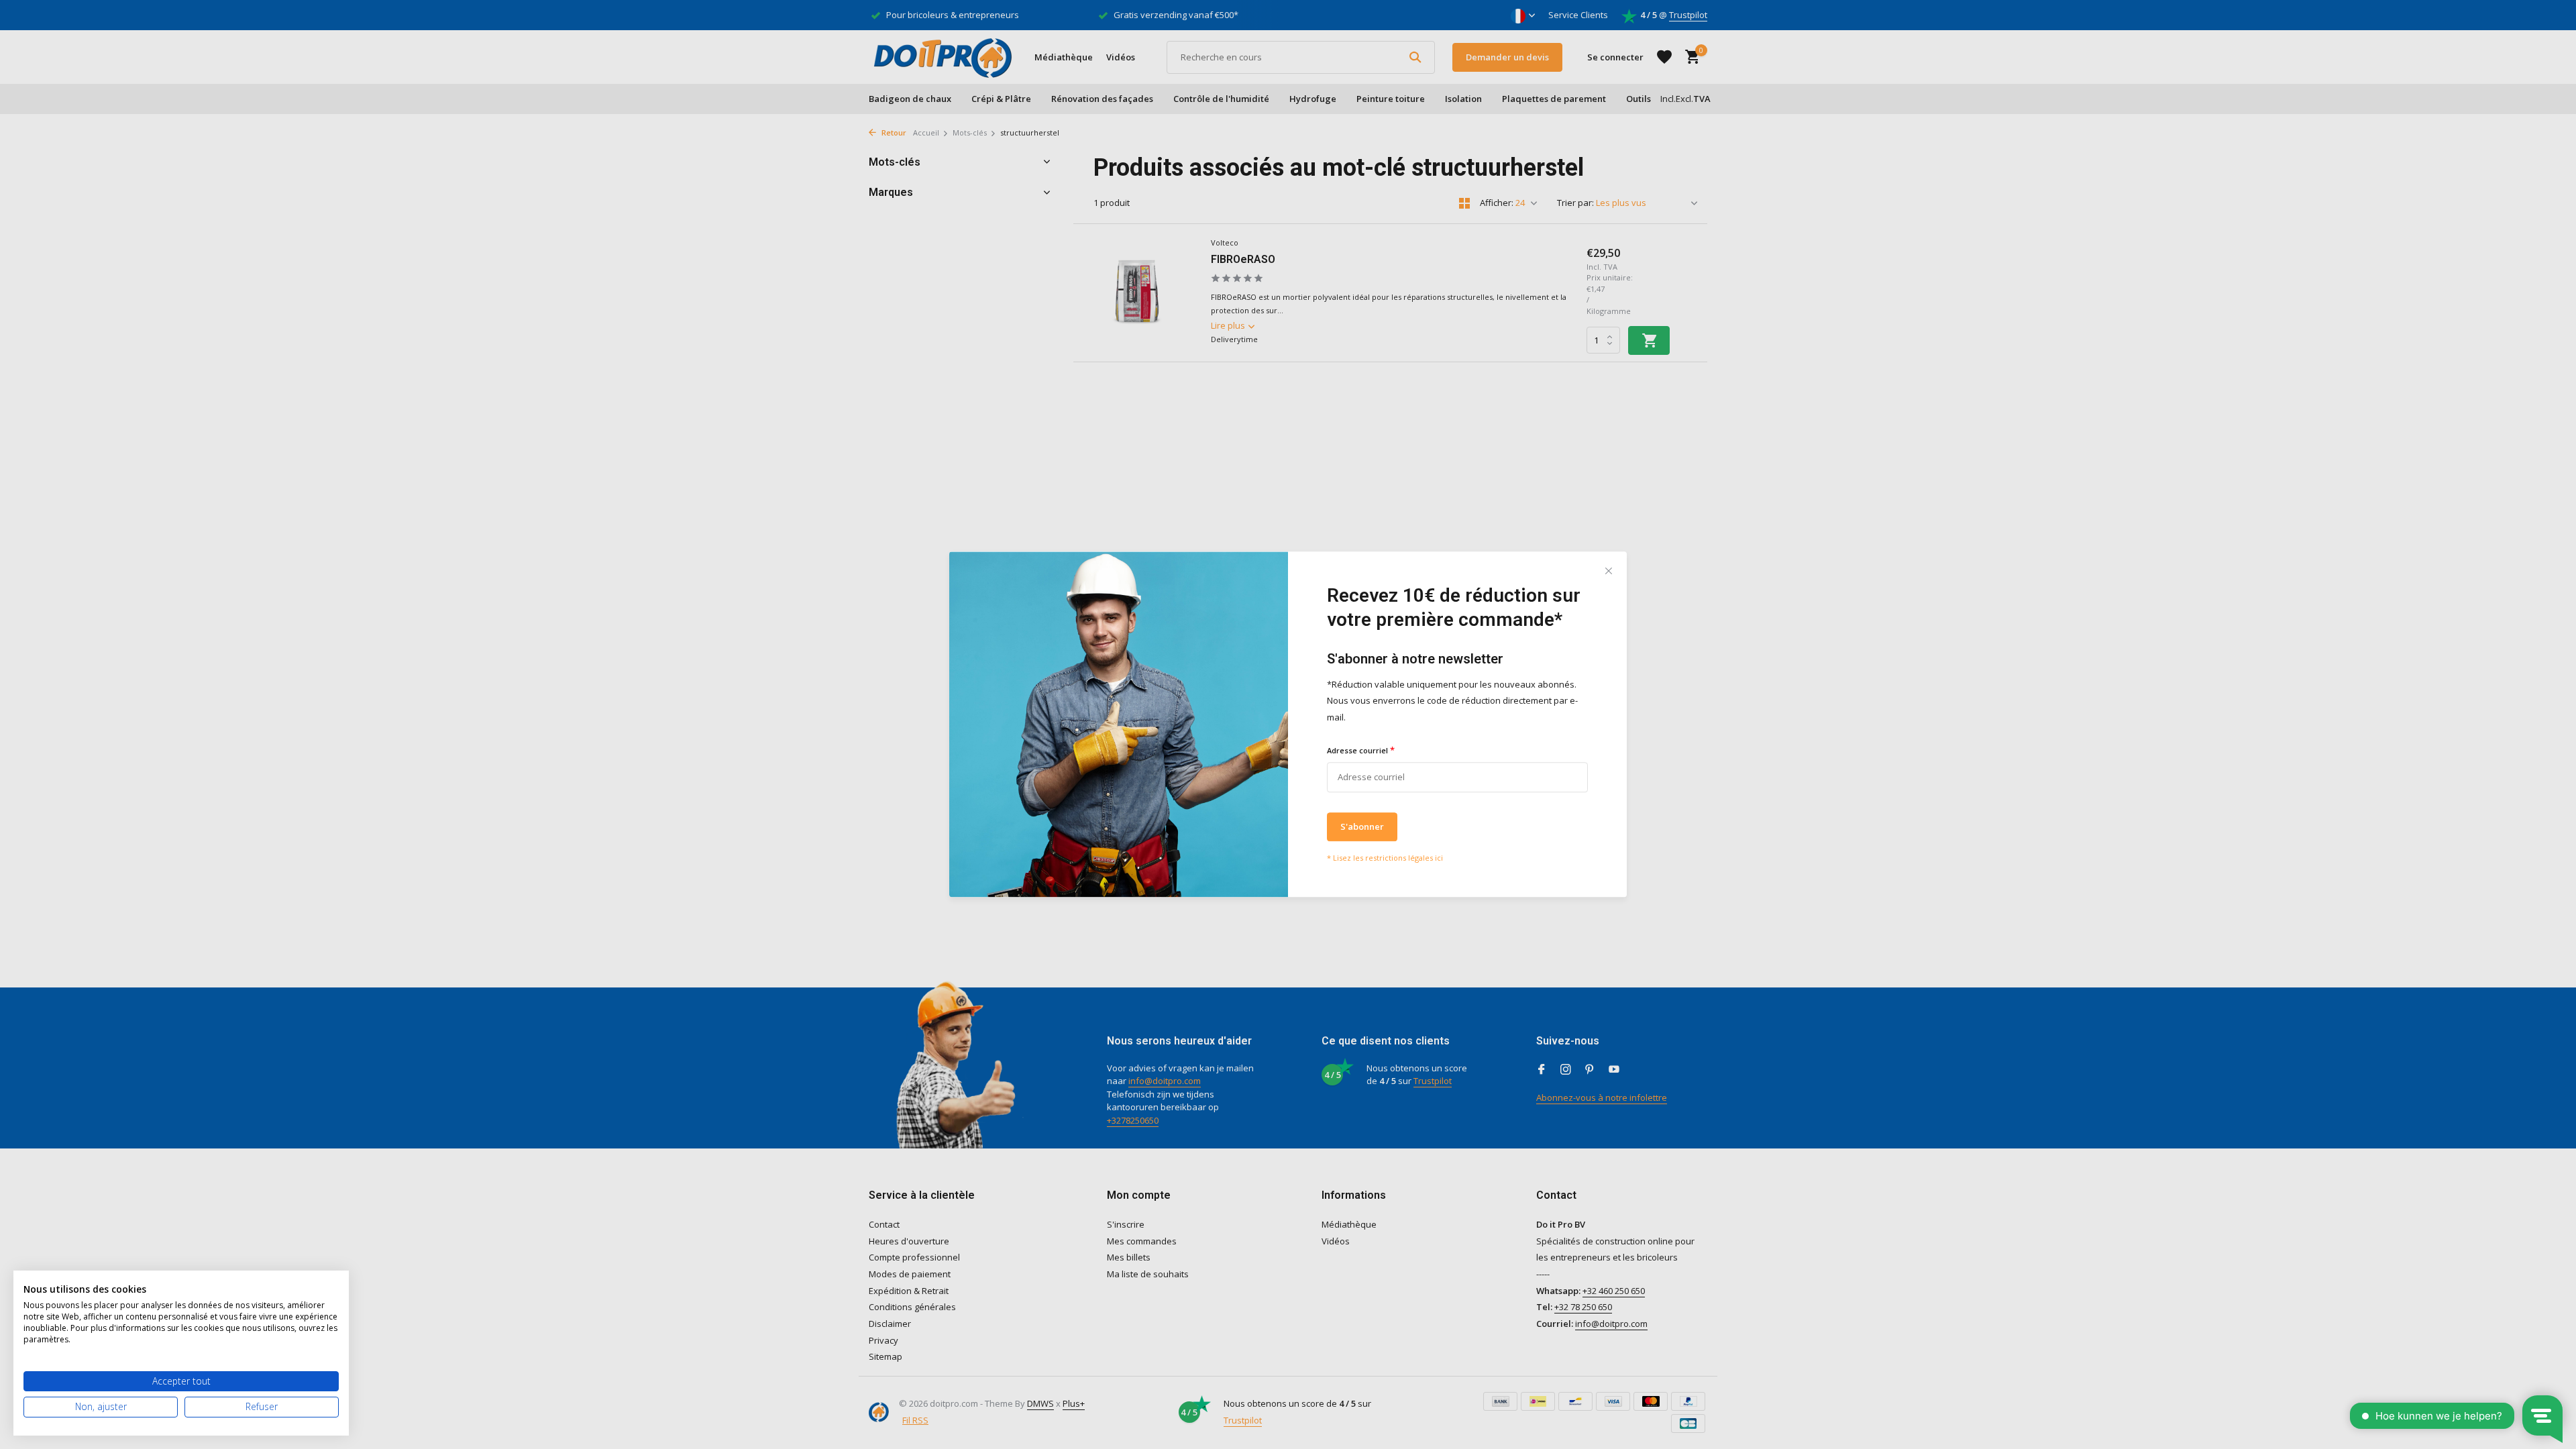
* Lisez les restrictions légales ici (1385, 858)
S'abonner (1362, 826)
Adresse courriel (1361, 750)
